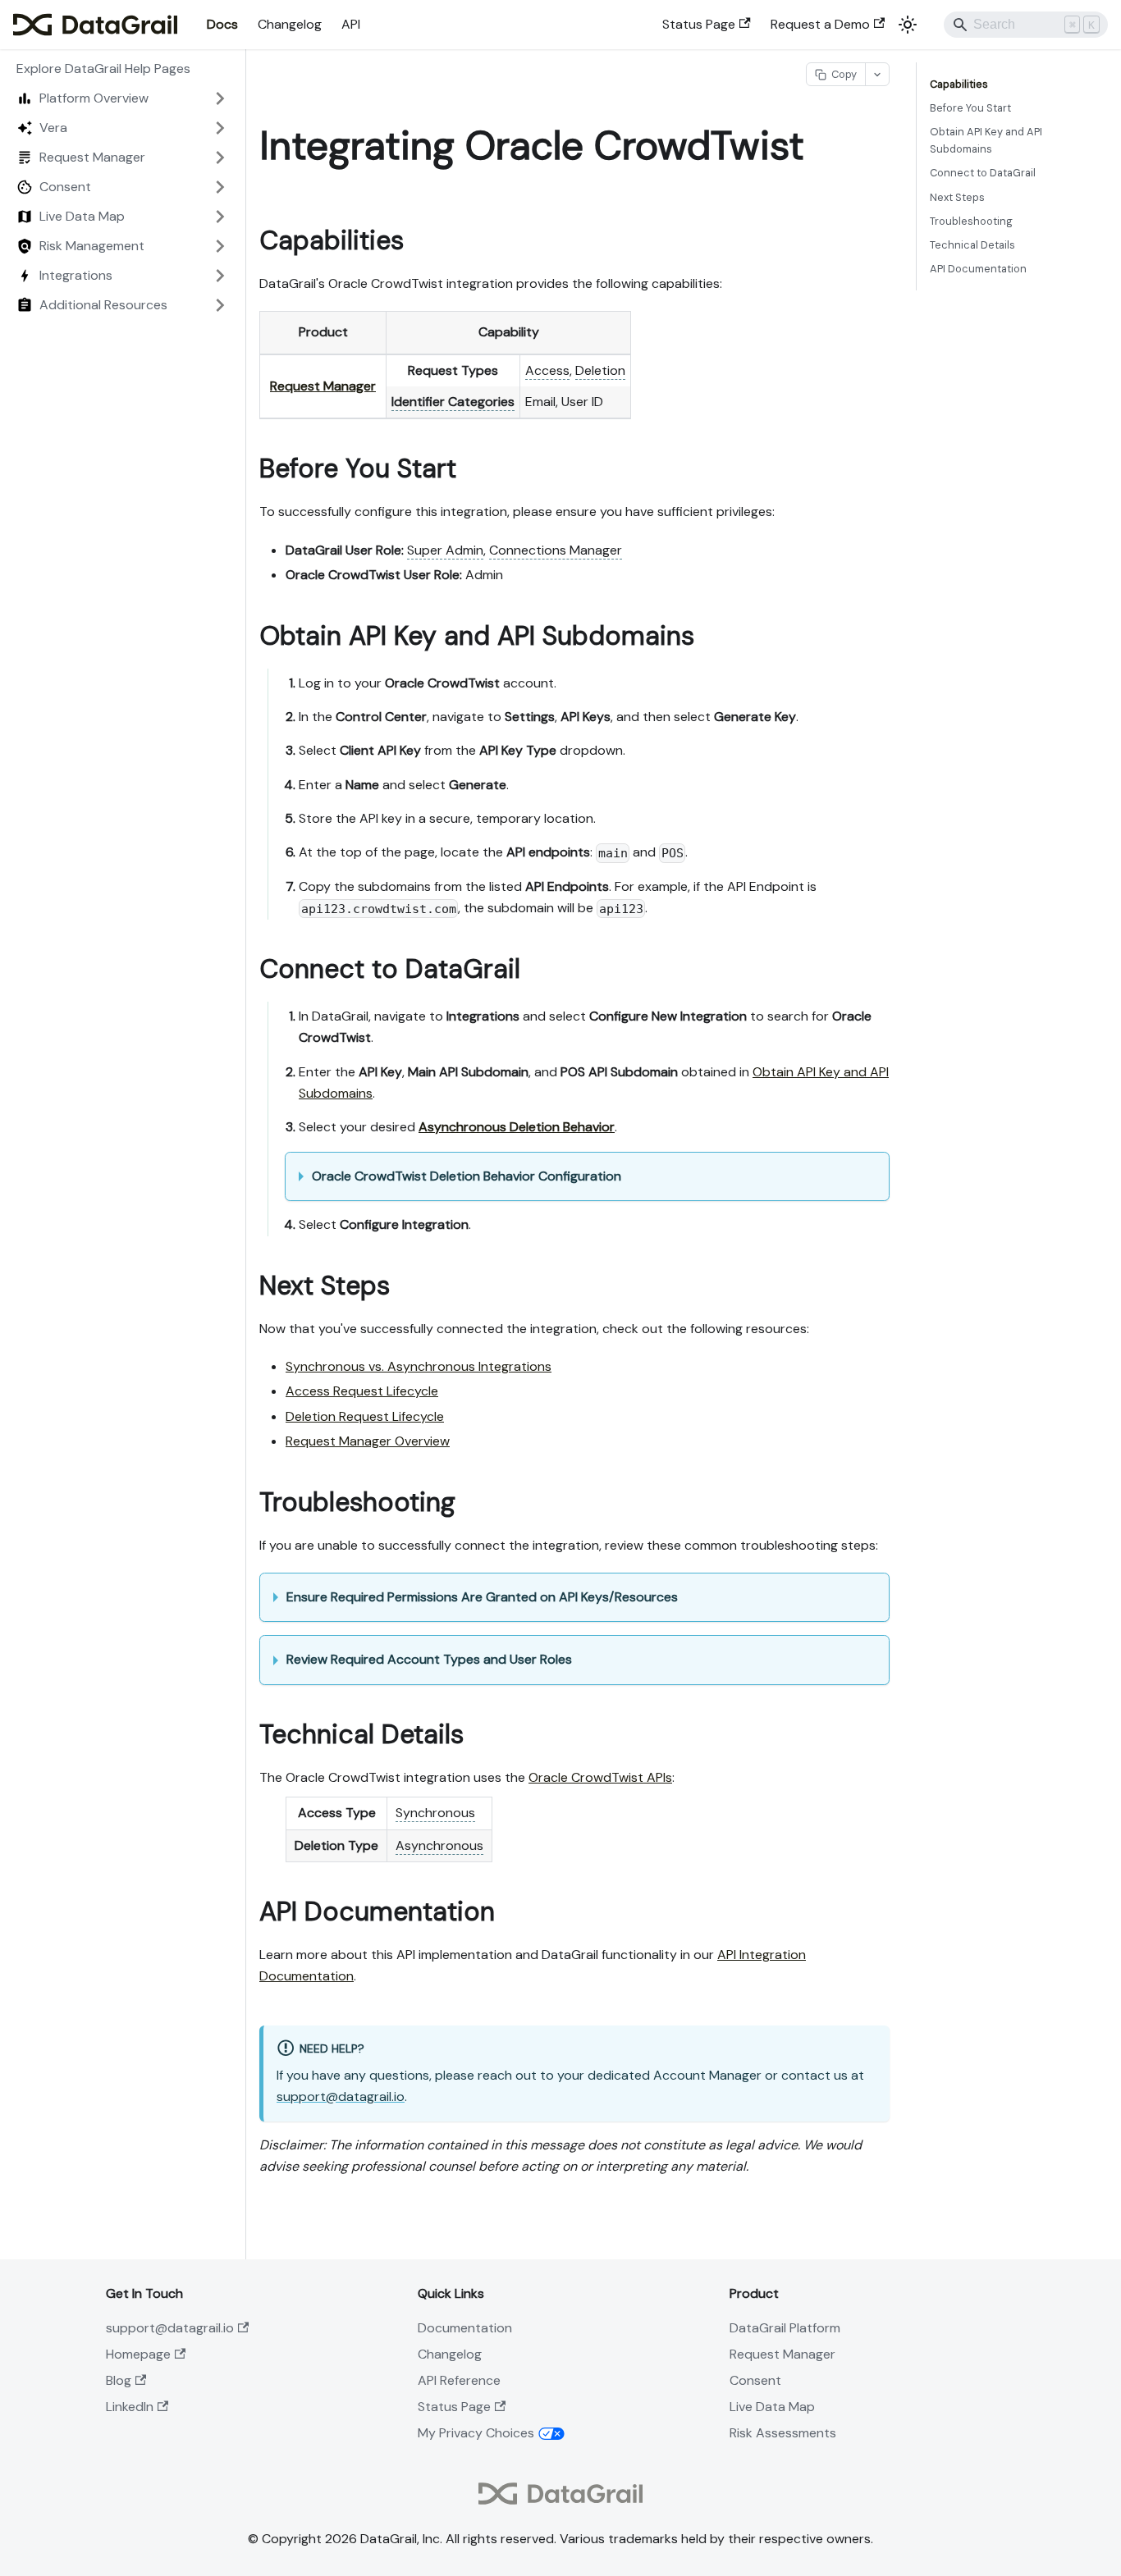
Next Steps (957, 197)
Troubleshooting (971, 221)
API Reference (459, 2380)
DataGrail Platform (785, 2328)
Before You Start (970, 108)
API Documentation (978, 269)
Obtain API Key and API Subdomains (986, 140)
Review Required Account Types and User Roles (429, 1659)
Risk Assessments (783, 2433)
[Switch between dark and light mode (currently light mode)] (908, 25)
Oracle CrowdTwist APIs (600, 1777)
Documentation (465, 2328)
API (351, 24)
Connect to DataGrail (983, 173)
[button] (122, 98)
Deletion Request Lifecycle (365, 1416)
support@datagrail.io (341, 2096)
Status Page (699, 24)
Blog (119, 2380)
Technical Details (972, 245)
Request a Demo (820, 24)
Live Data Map (772, 2407)
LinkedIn (130, 2407)
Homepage (138, 2354)
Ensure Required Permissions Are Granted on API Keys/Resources (482, 1597)
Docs (222, 24)
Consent (755, 2380)
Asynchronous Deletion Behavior (517, 1127)
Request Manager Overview (368, 1441)
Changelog (290, 24)
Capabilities (959, 84)
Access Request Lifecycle (362, 1391)
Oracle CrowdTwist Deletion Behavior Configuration (467, 1176)
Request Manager (323, 386)
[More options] (877, 74)
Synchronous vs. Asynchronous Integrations (419, 1366)
